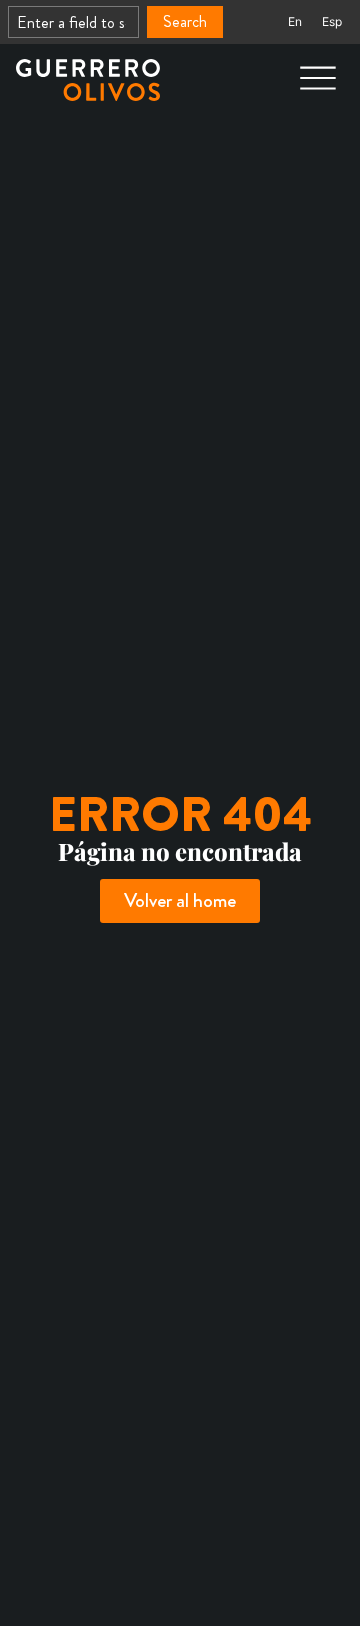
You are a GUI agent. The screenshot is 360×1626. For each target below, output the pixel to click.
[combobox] (73, 22)
